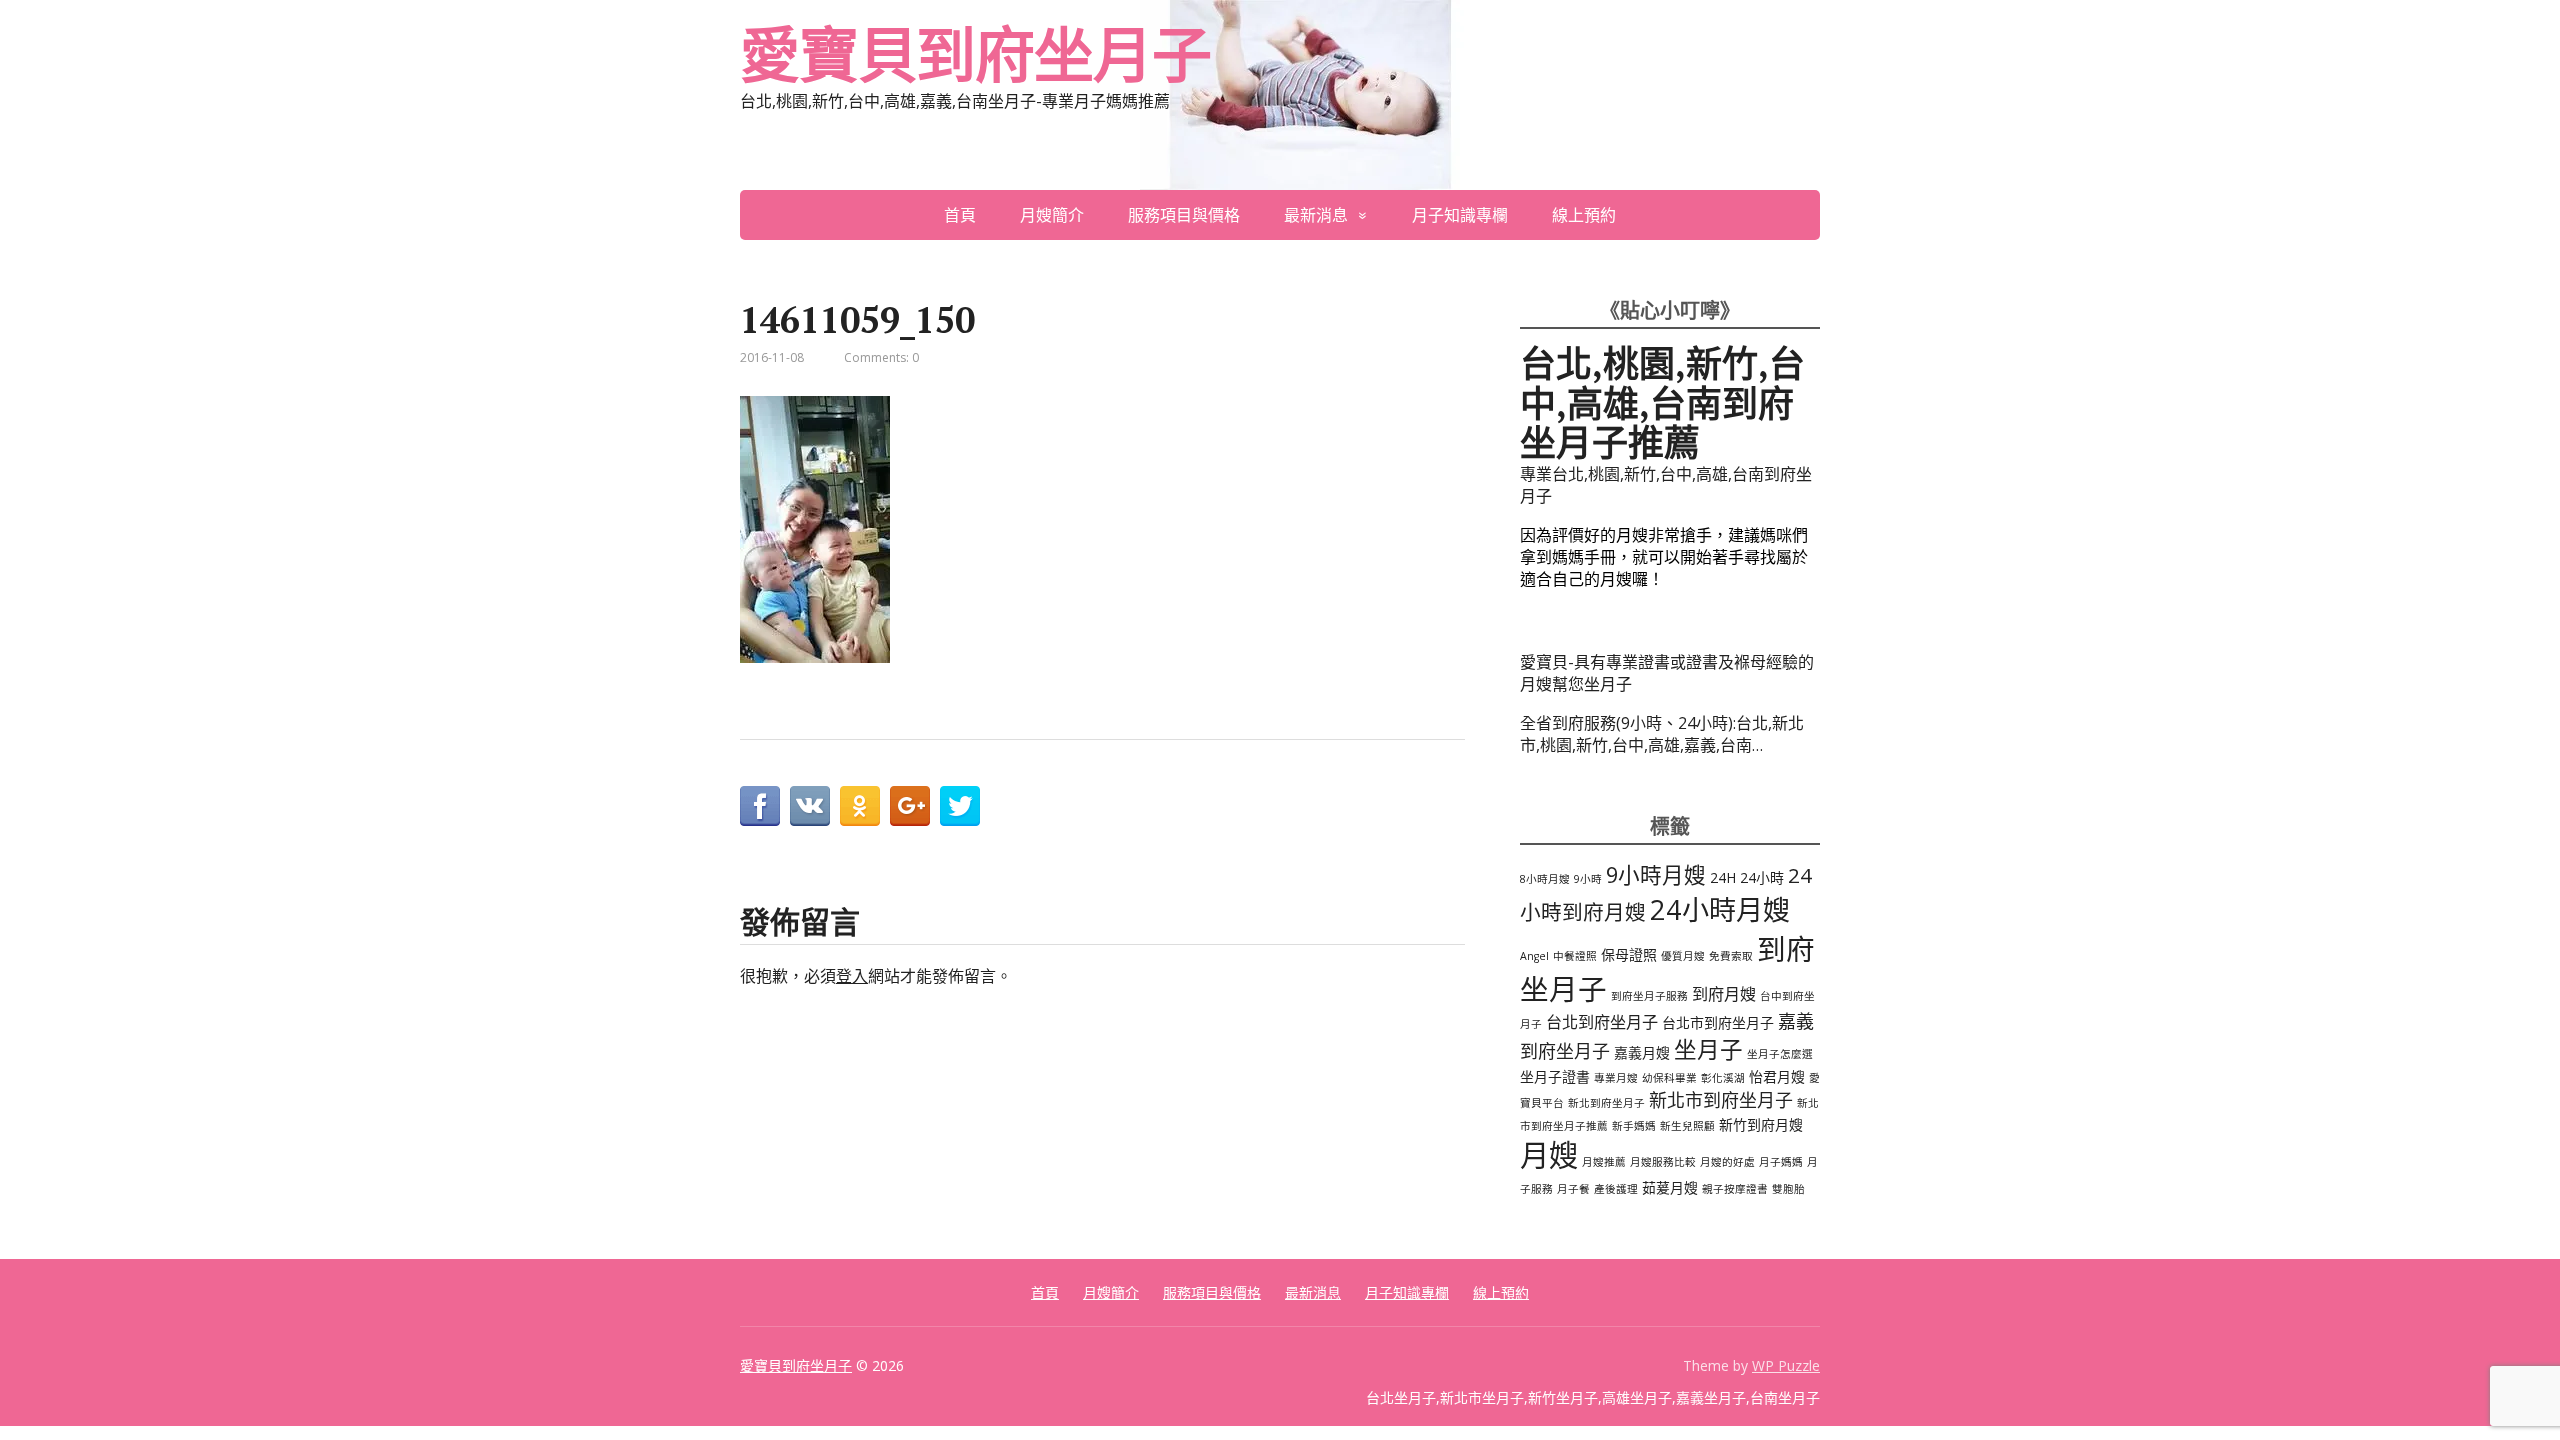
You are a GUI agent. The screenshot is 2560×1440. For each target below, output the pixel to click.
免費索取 (1731, 956)
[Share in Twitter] (960, 806)
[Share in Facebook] (760, 806)
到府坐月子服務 (1649, 996)
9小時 (1588, 879)
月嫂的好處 (1727, 1162)
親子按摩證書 (1735, 1189)
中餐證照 (1575, 956)
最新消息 (1316, 215)
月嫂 (1549, 1155)
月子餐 (1573, 1189)
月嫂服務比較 (1663, 1162)
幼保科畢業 (1669, 1078)
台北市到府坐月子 (1718, 1022)
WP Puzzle (1786, 1365)
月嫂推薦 (1604, 1162)
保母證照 (1629, 954)
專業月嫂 (1616, 1078)
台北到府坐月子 (1602, 1022)
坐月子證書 (1555, 1076)
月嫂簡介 (1052, 215)
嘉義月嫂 (1642, 1052)
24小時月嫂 (1720, 909)
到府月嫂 (1724, 994)
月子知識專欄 (1460, 215)
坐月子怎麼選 (1780, 1054)
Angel (1534, 956)
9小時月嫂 (1656, 874)
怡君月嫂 (1777, 1076)
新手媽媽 (1634, 1126)
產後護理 (1616, 1189)
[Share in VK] (810, 806)
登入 (852, 976)
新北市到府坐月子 (1721, 1100)
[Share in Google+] (910, 806)
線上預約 (1584, 215)
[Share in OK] (860, 806)
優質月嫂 (1683, 956)
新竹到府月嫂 (1761, 1124)
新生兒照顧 (1687, 1126)
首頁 (960, 215)
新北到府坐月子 (1606, 1103)
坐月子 (1708, 1049)
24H (1723, 877)
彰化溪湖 (1723, 1078)
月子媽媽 (1781, 1162)
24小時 (1762, 877)
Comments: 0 (881, 357)
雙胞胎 (1788, 1189)
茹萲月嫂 (1670, 1187)
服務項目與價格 (1184, 215)
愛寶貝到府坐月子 (975, 55)
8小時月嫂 (1545, 879)
